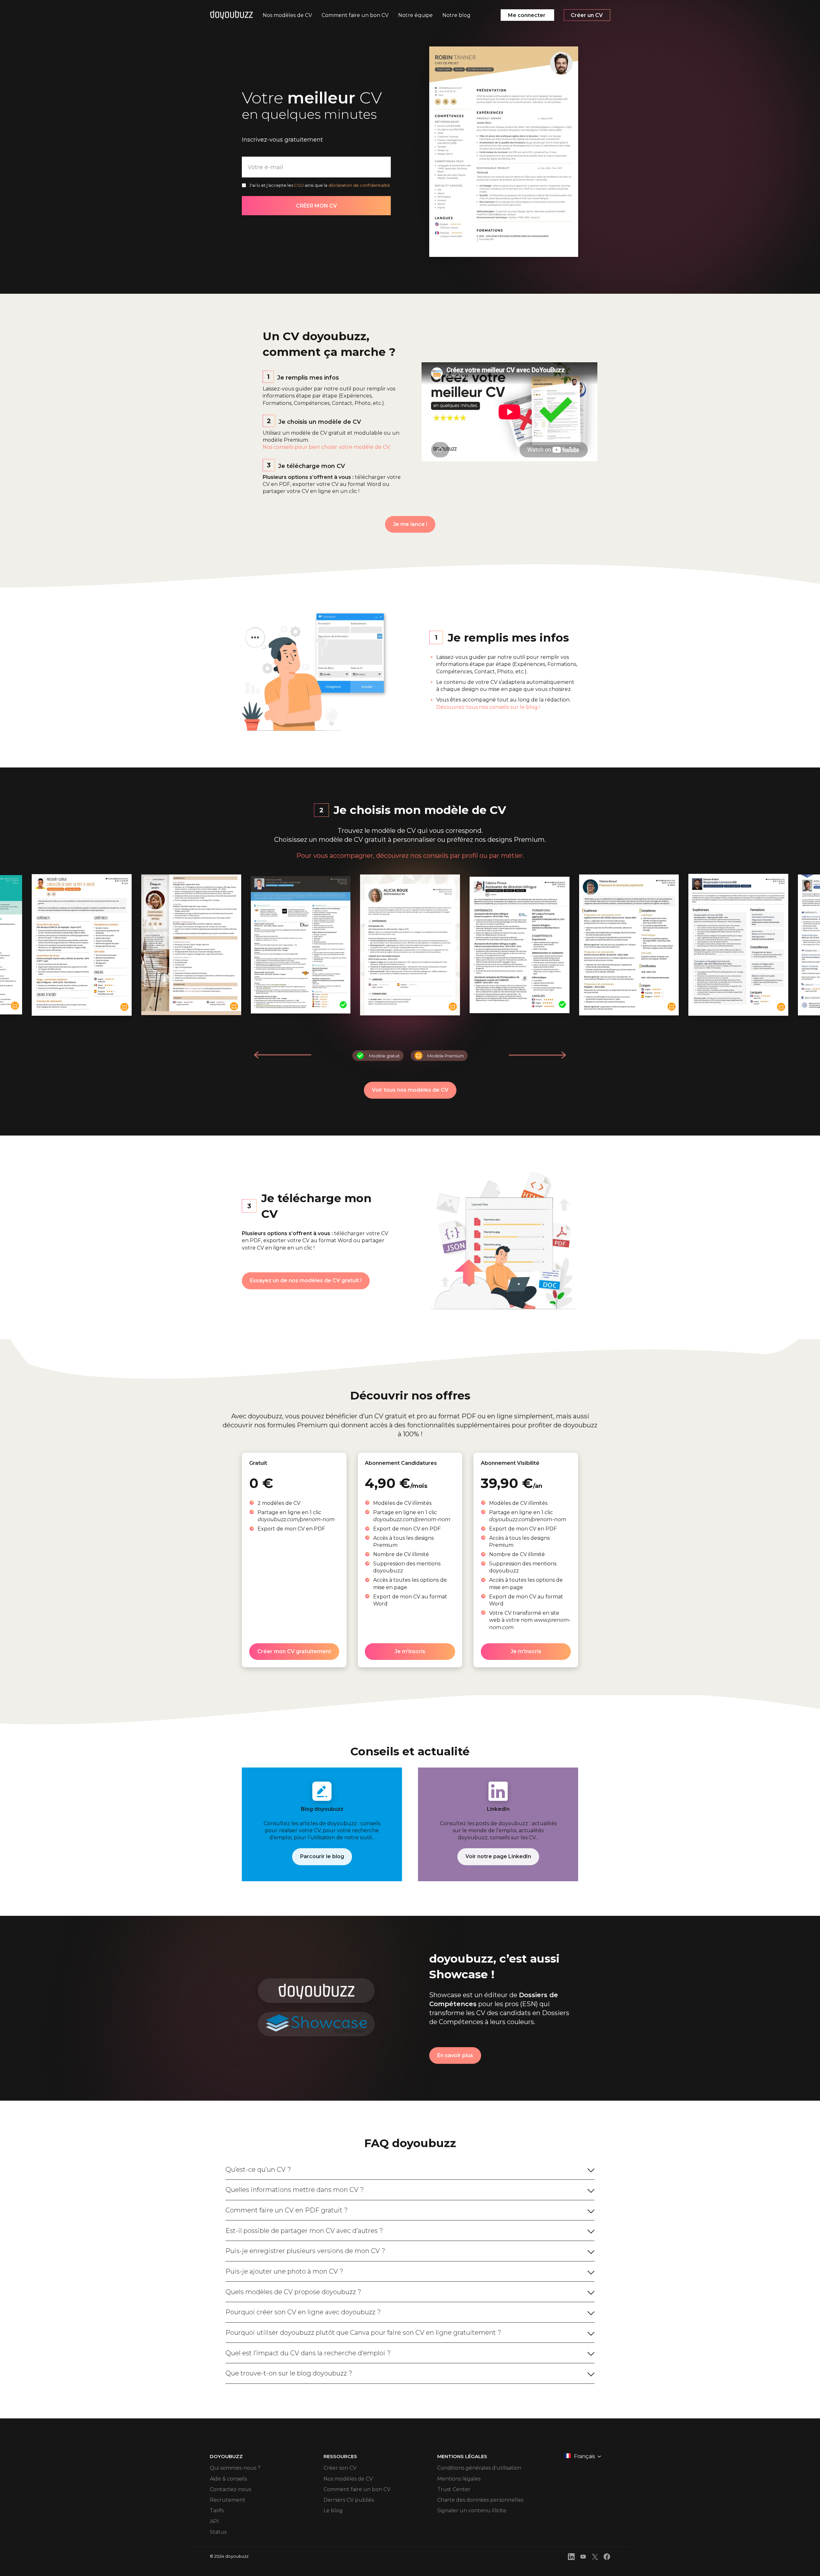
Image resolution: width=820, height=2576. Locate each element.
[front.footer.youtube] (583, 2558)
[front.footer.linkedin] (571, 2558)
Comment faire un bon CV (357, 2489)
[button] (537, 1055)
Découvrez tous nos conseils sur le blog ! (488, 707)
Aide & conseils (228, 2479)
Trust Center (454, 2489)
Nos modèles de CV (348, 2479)
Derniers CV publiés (349, 2500)
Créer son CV (340, 2468)
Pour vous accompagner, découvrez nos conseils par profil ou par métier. (410, 856)
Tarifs (217, 2510)
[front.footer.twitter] (595, 2558)
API (214, 2521)
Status (218, 2532)
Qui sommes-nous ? (235, 2468)
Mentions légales (459, 2479)
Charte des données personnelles (480, 2500)
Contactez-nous (230, 2489)
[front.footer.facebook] (607, 2558)
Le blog (333, 2510)
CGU (299, 185)
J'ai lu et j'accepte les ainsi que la (320, 185)
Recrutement (228, 2500)
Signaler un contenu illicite (472, 2510)
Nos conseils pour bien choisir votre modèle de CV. (327, 447)
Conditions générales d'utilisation (479, 2468)
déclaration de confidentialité (359, 185)
